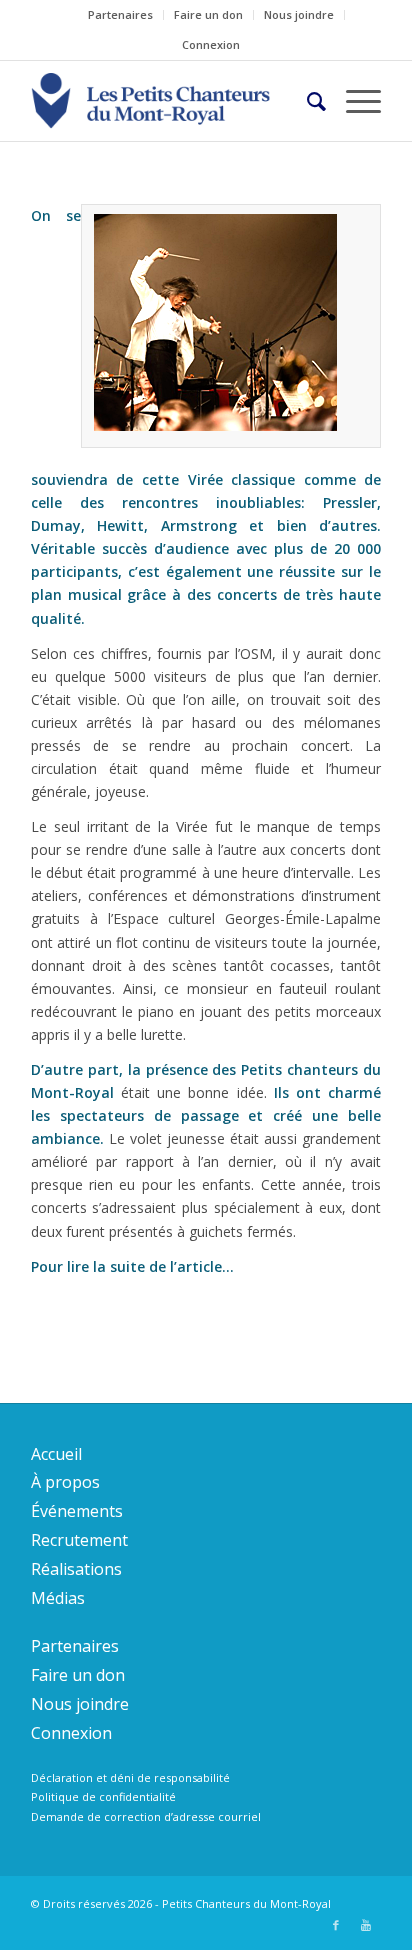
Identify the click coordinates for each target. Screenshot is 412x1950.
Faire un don (208, 14)
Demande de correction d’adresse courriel (146, 1816)
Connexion (211, 44)
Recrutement (79, 1540)
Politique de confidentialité (103, 1796)
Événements (77, 1511)
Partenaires (120, 14)
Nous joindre (299, 14)
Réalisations (76, 1569)
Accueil (56, 1454)
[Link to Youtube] (366, 1925)
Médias (58, 1598)
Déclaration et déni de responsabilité (130, 1777)
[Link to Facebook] (336, 1925)
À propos (65, 1482)
